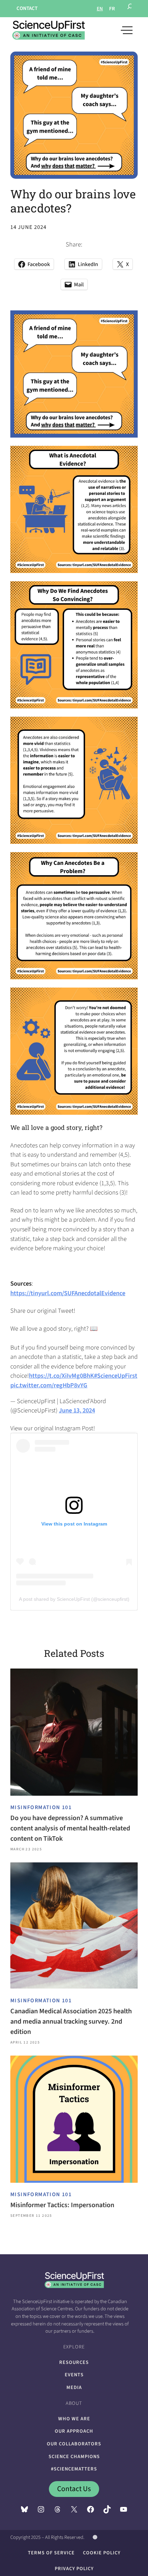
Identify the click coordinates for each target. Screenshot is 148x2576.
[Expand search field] (130, 9)
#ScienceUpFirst (116, 1376)
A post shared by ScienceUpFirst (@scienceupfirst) (74, 1599)
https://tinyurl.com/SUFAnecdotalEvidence (68, 1293)
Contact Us (74, 2489)
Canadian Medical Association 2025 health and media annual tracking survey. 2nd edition (71, 2022)
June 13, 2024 (77, 1410)
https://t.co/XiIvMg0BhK (61, 1376)
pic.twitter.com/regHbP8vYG (49, 1385)
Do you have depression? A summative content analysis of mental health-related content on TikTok (70, 1828)
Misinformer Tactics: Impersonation (62, 2205)
